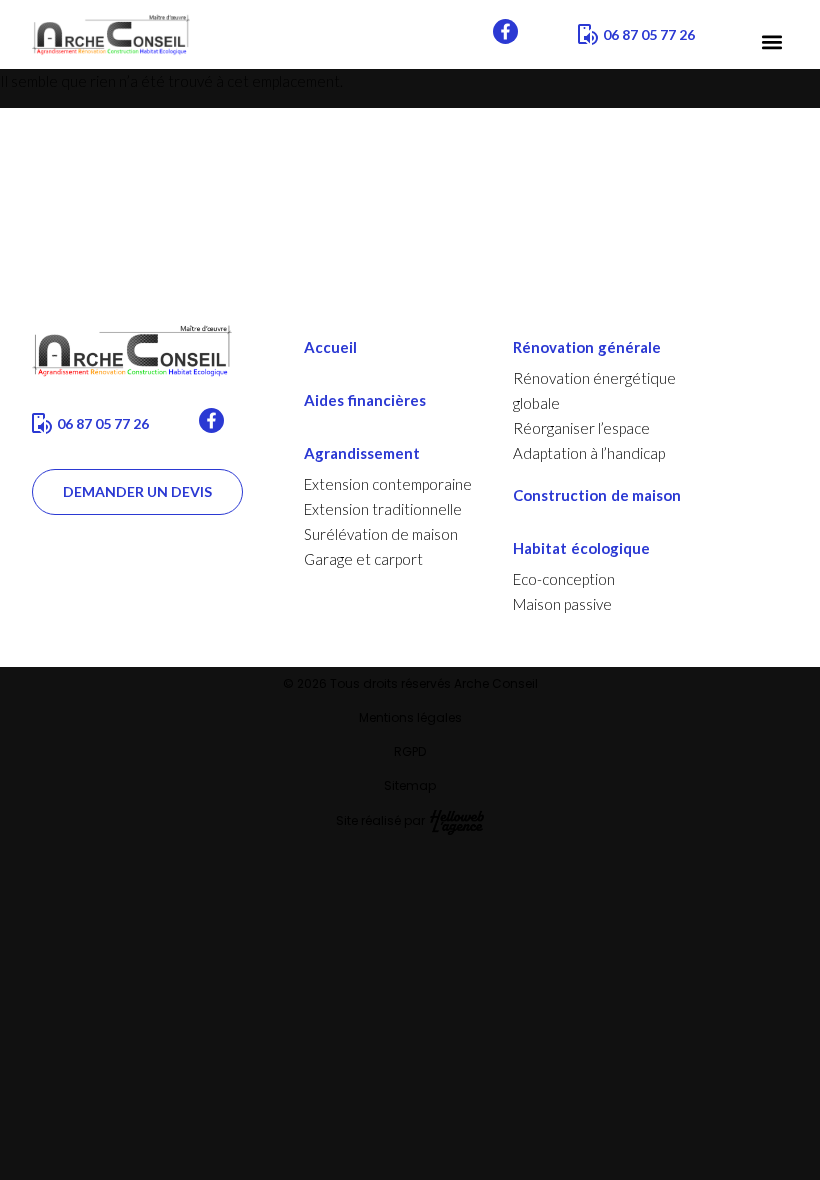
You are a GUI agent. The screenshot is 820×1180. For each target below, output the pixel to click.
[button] (771, 42)
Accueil (330, 347)
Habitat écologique (581, 548)
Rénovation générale (587, 347)
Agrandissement (362, 453)
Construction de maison (597, 495)
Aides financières (365, 400)
